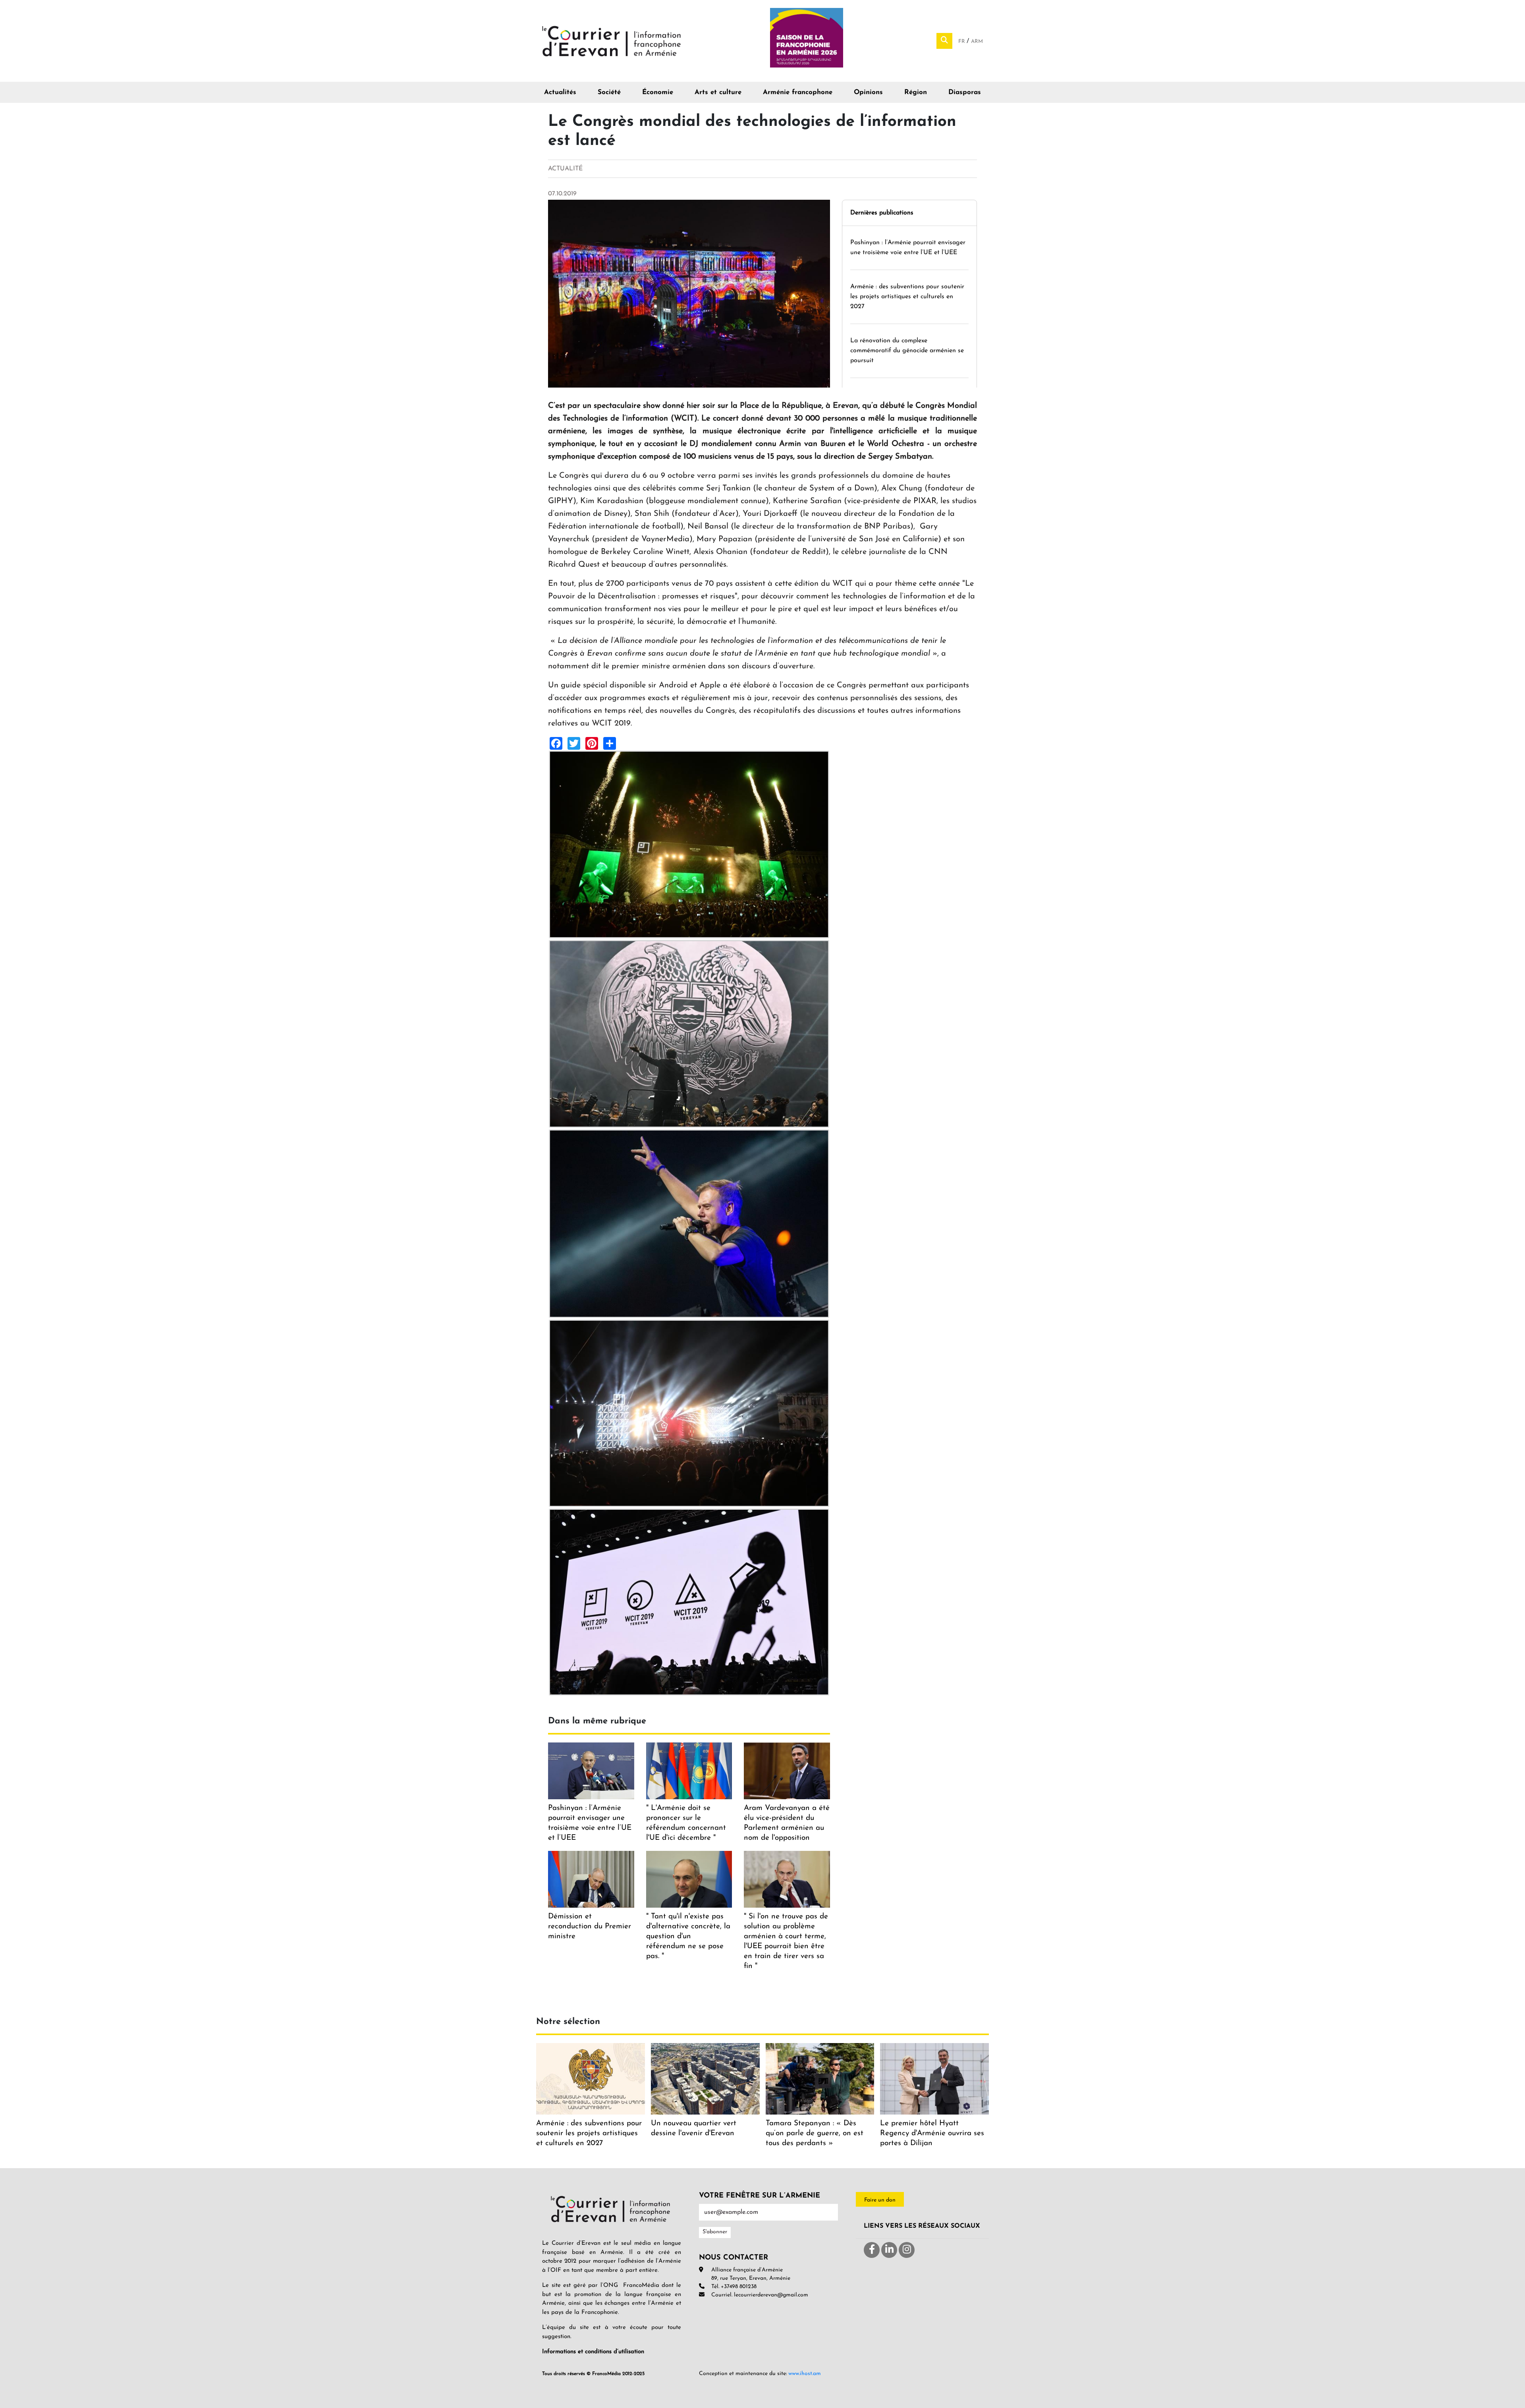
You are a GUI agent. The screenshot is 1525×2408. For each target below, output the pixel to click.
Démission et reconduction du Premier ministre (590, 1927)
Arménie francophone (798, 92)
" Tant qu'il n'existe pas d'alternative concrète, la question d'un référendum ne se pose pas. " (688, 1936)
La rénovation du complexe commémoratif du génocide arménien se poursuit (907, 351)
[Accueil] (612, 41)
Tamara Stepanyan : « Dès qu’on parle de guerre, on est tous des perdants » (815, 2133)
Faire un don (880, 2200)
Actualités (560, 92)
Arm (977, 41)
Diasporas (965, 92)
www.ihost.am (805, 2374)
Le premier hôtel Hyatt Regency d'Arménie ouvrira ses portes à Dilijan (932, 2133)
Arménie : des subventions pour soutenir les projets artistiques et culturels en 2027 (907, 297)
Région (916, 92)
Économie (658, 92)
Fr (962, 41)
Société (609, 92)
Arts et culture (718, 92)
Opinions (868, 92)
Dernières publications (882, 213)
